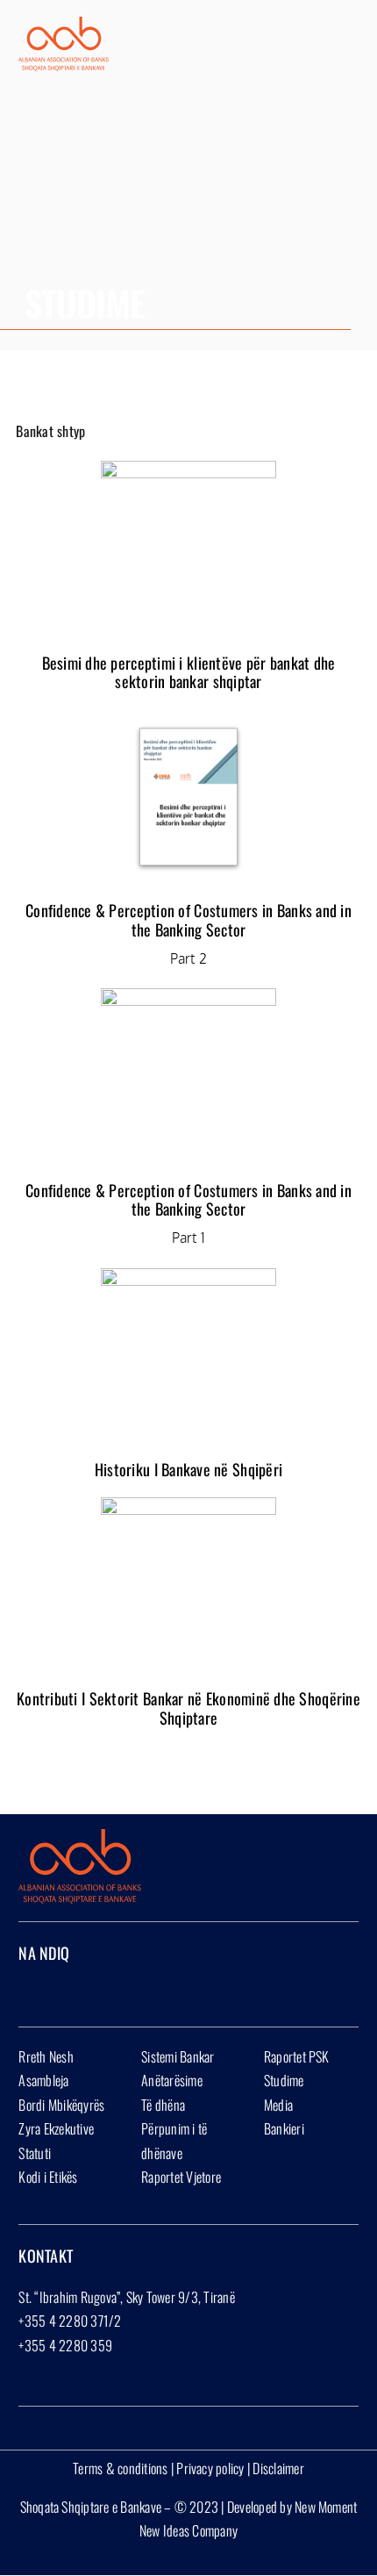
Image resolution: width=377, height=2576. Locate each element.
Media (278, 2105)
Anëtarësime (172, 2080)
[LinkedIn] (109, 1990)
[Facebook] (24, 1990)
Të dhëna (163, 2105)
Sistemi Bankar (178, 2056)
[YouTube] (81, 1990)
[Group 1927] (64, 24)
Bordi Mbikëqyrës (61, 2105)
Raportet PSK (297, 2056)
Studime (284, 2080)
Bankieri (284, 2128)
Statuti (35, 2153)
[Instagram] (53, 1990)
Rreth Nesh (46, 2056)
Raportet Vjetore (181, 2177)
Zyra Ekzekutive (56, 2128)
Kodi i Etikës (48, 2177)
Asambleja (43, 2080)
